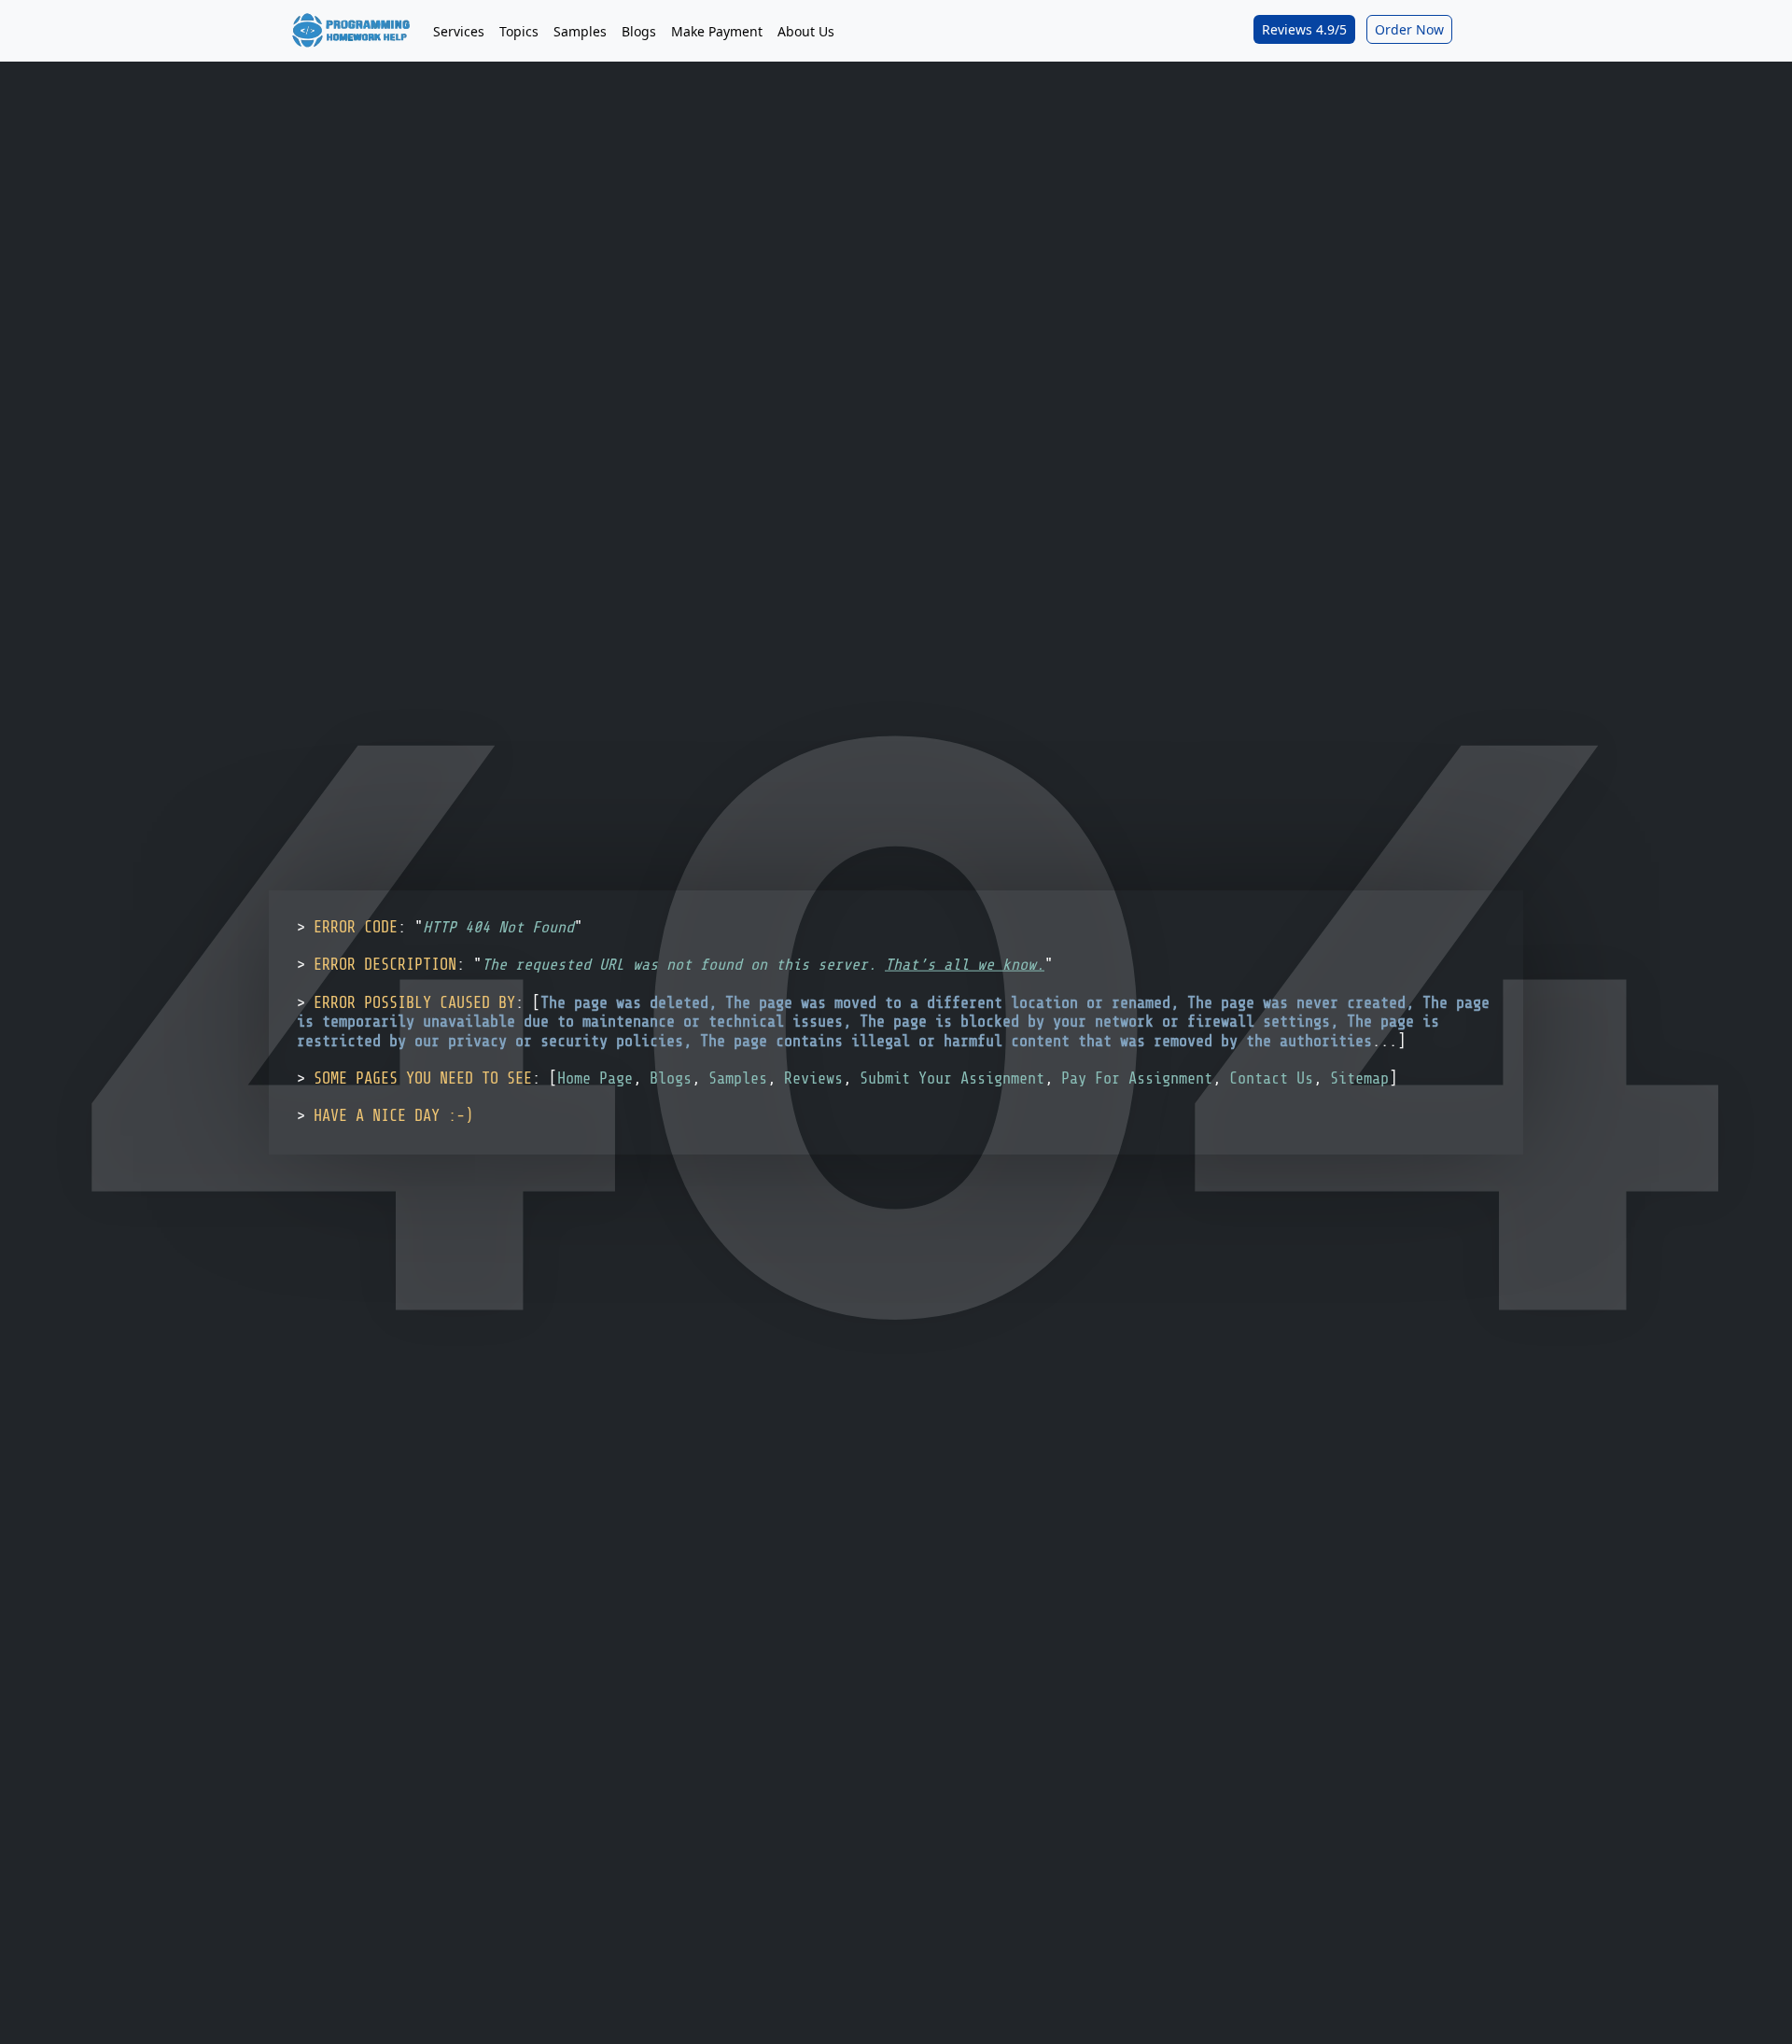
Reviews (813, 1078)
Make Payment (717, 31)
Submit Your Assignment (952, 1078)
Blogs (639, 31)
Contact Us (1271, 1078)
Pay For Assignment (1137, 1078)
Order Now (1409, 29)
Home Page (595, 1078)
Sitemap (1359, 1078)
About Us (806, 31)
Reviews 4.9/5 (1304, 29)
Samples (580, 31)
